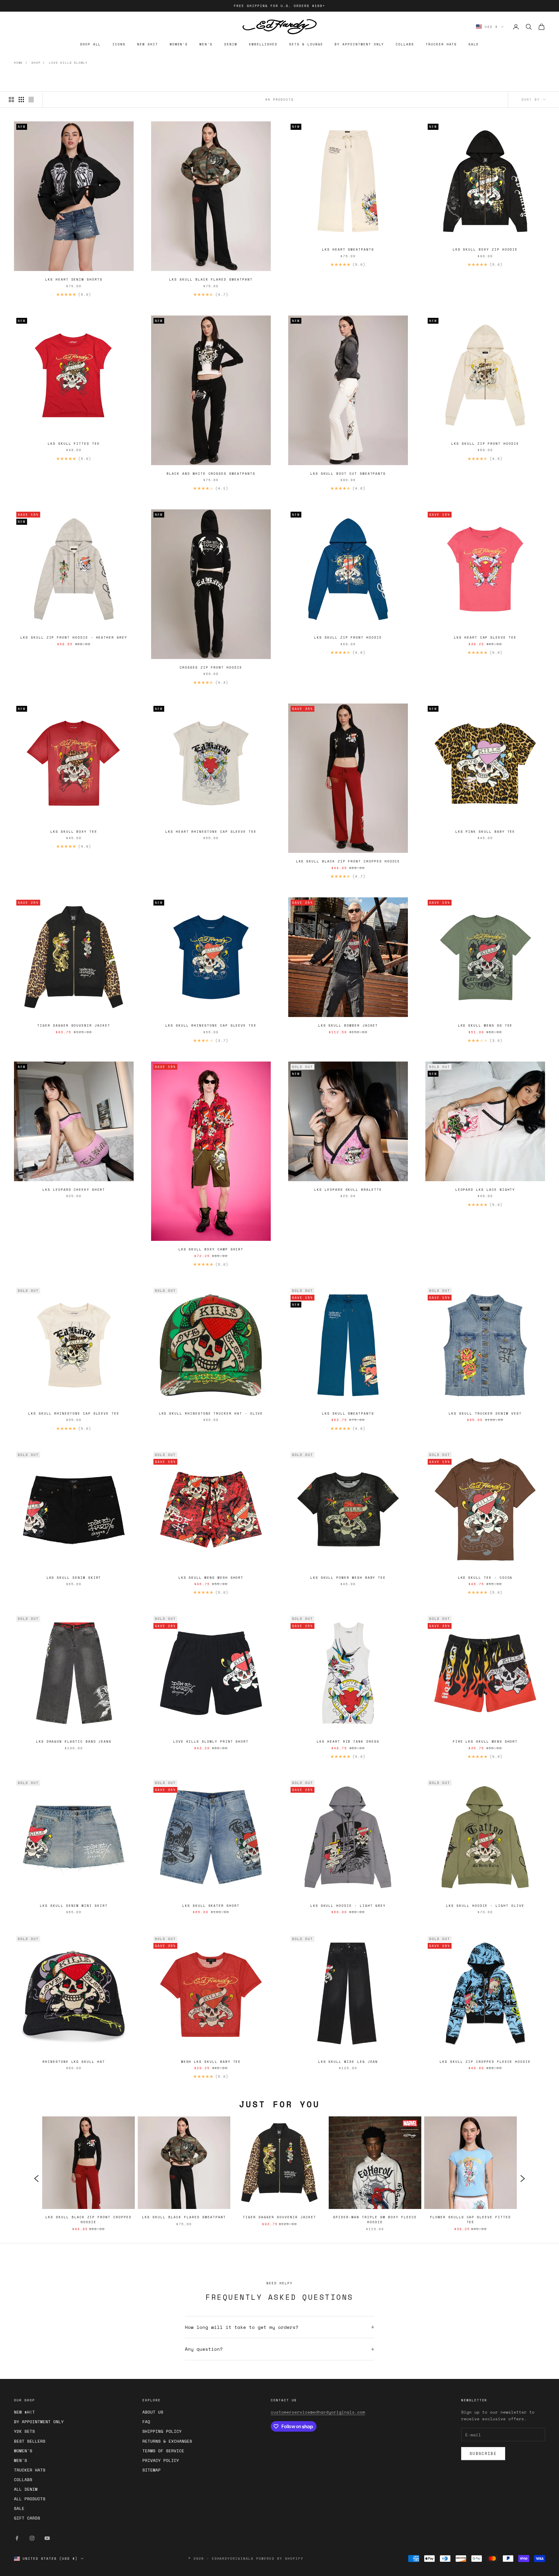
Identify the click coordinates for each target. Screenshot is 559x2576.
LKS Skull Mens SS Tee (485, 1025)
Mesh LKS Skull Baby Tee (211, 2062)
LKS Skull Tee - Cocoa (485, 1578)
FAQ (146, 2422)
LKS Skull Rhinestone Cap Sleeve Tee (211, 1025)
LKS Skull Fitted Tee (74, 444)
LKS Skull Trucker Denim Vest (485, 1413)
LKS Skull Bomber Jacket (348, 1025)
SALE (474, 44)
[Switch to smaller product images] (21, 100)
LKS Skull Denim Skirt (74, 1578)
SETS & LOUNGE (306, 44)
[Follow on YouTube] (47, 2538)
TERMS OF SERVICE (163, 2451)
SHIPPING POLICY (162, 2431)
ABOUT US (153, 2412)
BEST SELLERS (30, 2441)
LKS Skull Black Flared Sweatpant (211, 279)
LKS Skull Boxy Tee (74, 832)
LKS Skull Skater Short (211, 1906)
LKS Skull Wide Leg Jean (348, 2062)
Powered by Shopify (280, 2559)
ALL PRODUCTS (30, 2499)
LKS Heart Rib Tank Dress (348, 1741)
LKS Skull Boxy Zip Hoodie (485, 249)
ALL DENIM (26, 2489)
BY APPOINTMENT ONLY (359, 44)
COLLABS (405, 44)
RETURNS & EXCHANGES (167, 2441)
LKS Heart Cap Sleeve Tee (485, 637)
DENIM (231, 44)
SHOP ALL (91, 44)
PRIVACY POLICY (161, 2460)
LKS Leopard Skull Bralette (348, 1190)
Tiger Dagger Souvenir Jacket (74, 1025)
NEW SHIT (148, 44)
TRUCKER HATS (441, 44)
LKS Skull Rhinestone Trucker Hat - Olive (211, 1413)
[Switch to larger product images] (11, 100)
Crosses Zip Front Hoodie (211, 667)
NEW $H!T (24, 2412)
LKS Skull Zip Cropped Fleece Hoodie (485, 2062)
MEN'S (206, 44)
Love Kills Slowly (68, 63)
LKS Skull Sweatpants (348, 1413)
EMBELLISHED (263, 44)
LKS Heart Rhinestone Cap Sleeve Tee (211, 832)
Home (18, 63)
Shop (36, 63)
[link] (89, 2178)
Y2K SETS (24, 2431)
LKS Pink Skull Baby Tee (485, 832)
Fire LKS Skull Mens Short (485, 1741)
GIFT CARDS (27, 2518)
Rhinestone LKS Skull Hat (74, 2062)
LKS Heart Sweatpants (348, 249)
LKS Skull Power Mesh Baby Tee (348, 1578)
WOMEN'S (179, 44)
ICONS (119, 44)
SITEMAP (152, 2470)
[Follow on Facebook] (17, 2538)
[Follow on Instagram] (32, 2538)
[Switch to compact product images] (31, 100)
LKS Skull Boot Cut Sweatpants (348, 474)
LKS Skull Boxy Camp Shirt (211, 1249)
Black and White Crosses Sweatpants (211, 474)
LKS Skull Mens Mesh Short (211, 1578)
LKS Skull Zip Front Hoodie (485, 444)
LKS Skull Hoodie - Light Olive (485, 1906)
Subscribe (483, 2453)
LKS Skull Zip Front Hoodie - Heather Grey (74, 637)
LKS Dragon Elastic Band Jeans (74, 1741)
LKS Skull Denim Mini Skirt (74, 1906)
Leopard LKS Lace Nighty (485, 1190)
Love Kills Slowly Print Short (211, 1741)
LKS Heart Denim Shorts (74, 279)
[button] (36, 2178)
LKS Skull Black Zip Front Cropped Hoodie (348, 861)
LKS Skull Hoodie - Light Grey (348, 1906)
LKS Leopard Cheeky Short (74, 1190)
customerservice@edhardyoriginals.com (318, 2412)
